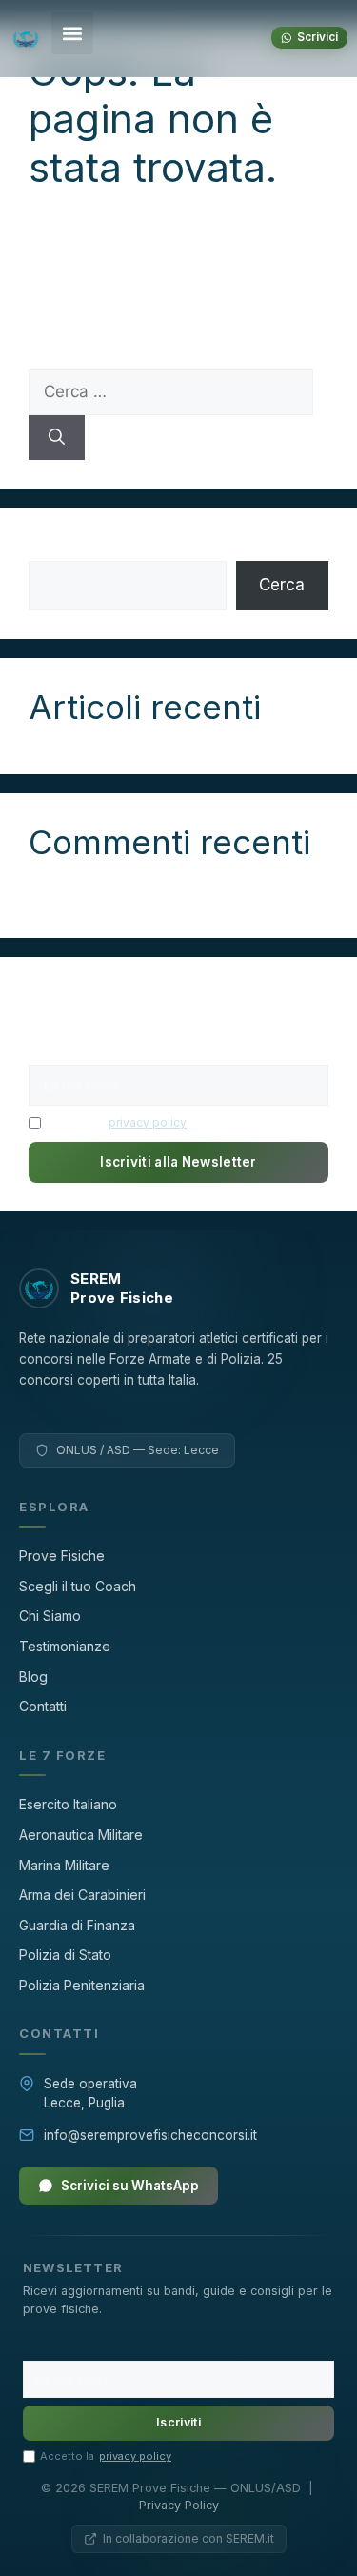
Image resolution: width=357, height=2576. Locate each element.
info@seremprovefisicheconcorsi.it (150, 2135)
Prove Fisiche (62, 1556)
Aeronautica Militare (81, 1835)
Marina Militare (64, 1865)
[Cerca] (57, 438)
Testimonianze (65, 1646)
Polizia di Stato (65, 1955)
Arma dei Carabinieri (82, 1895)
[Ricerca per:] (171, 391)
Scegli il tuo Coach (78, 1586)
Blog (33, 1677)
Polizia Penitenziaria (82, 1985)
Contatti (43, 1706)
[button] (72, 33)
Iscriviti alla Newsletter (178, 1162)
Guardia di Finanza (77, 1925)
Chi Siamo (50, 1616)
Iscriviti (178, 2422)
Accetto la (117, 1122)
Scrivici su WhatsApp (130, 2186)
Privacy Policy (179, 2505)
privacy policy (148, 1122)
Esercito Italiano (68, 1804)
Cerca (51, 548)
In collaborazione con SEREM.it (188, 2538)
